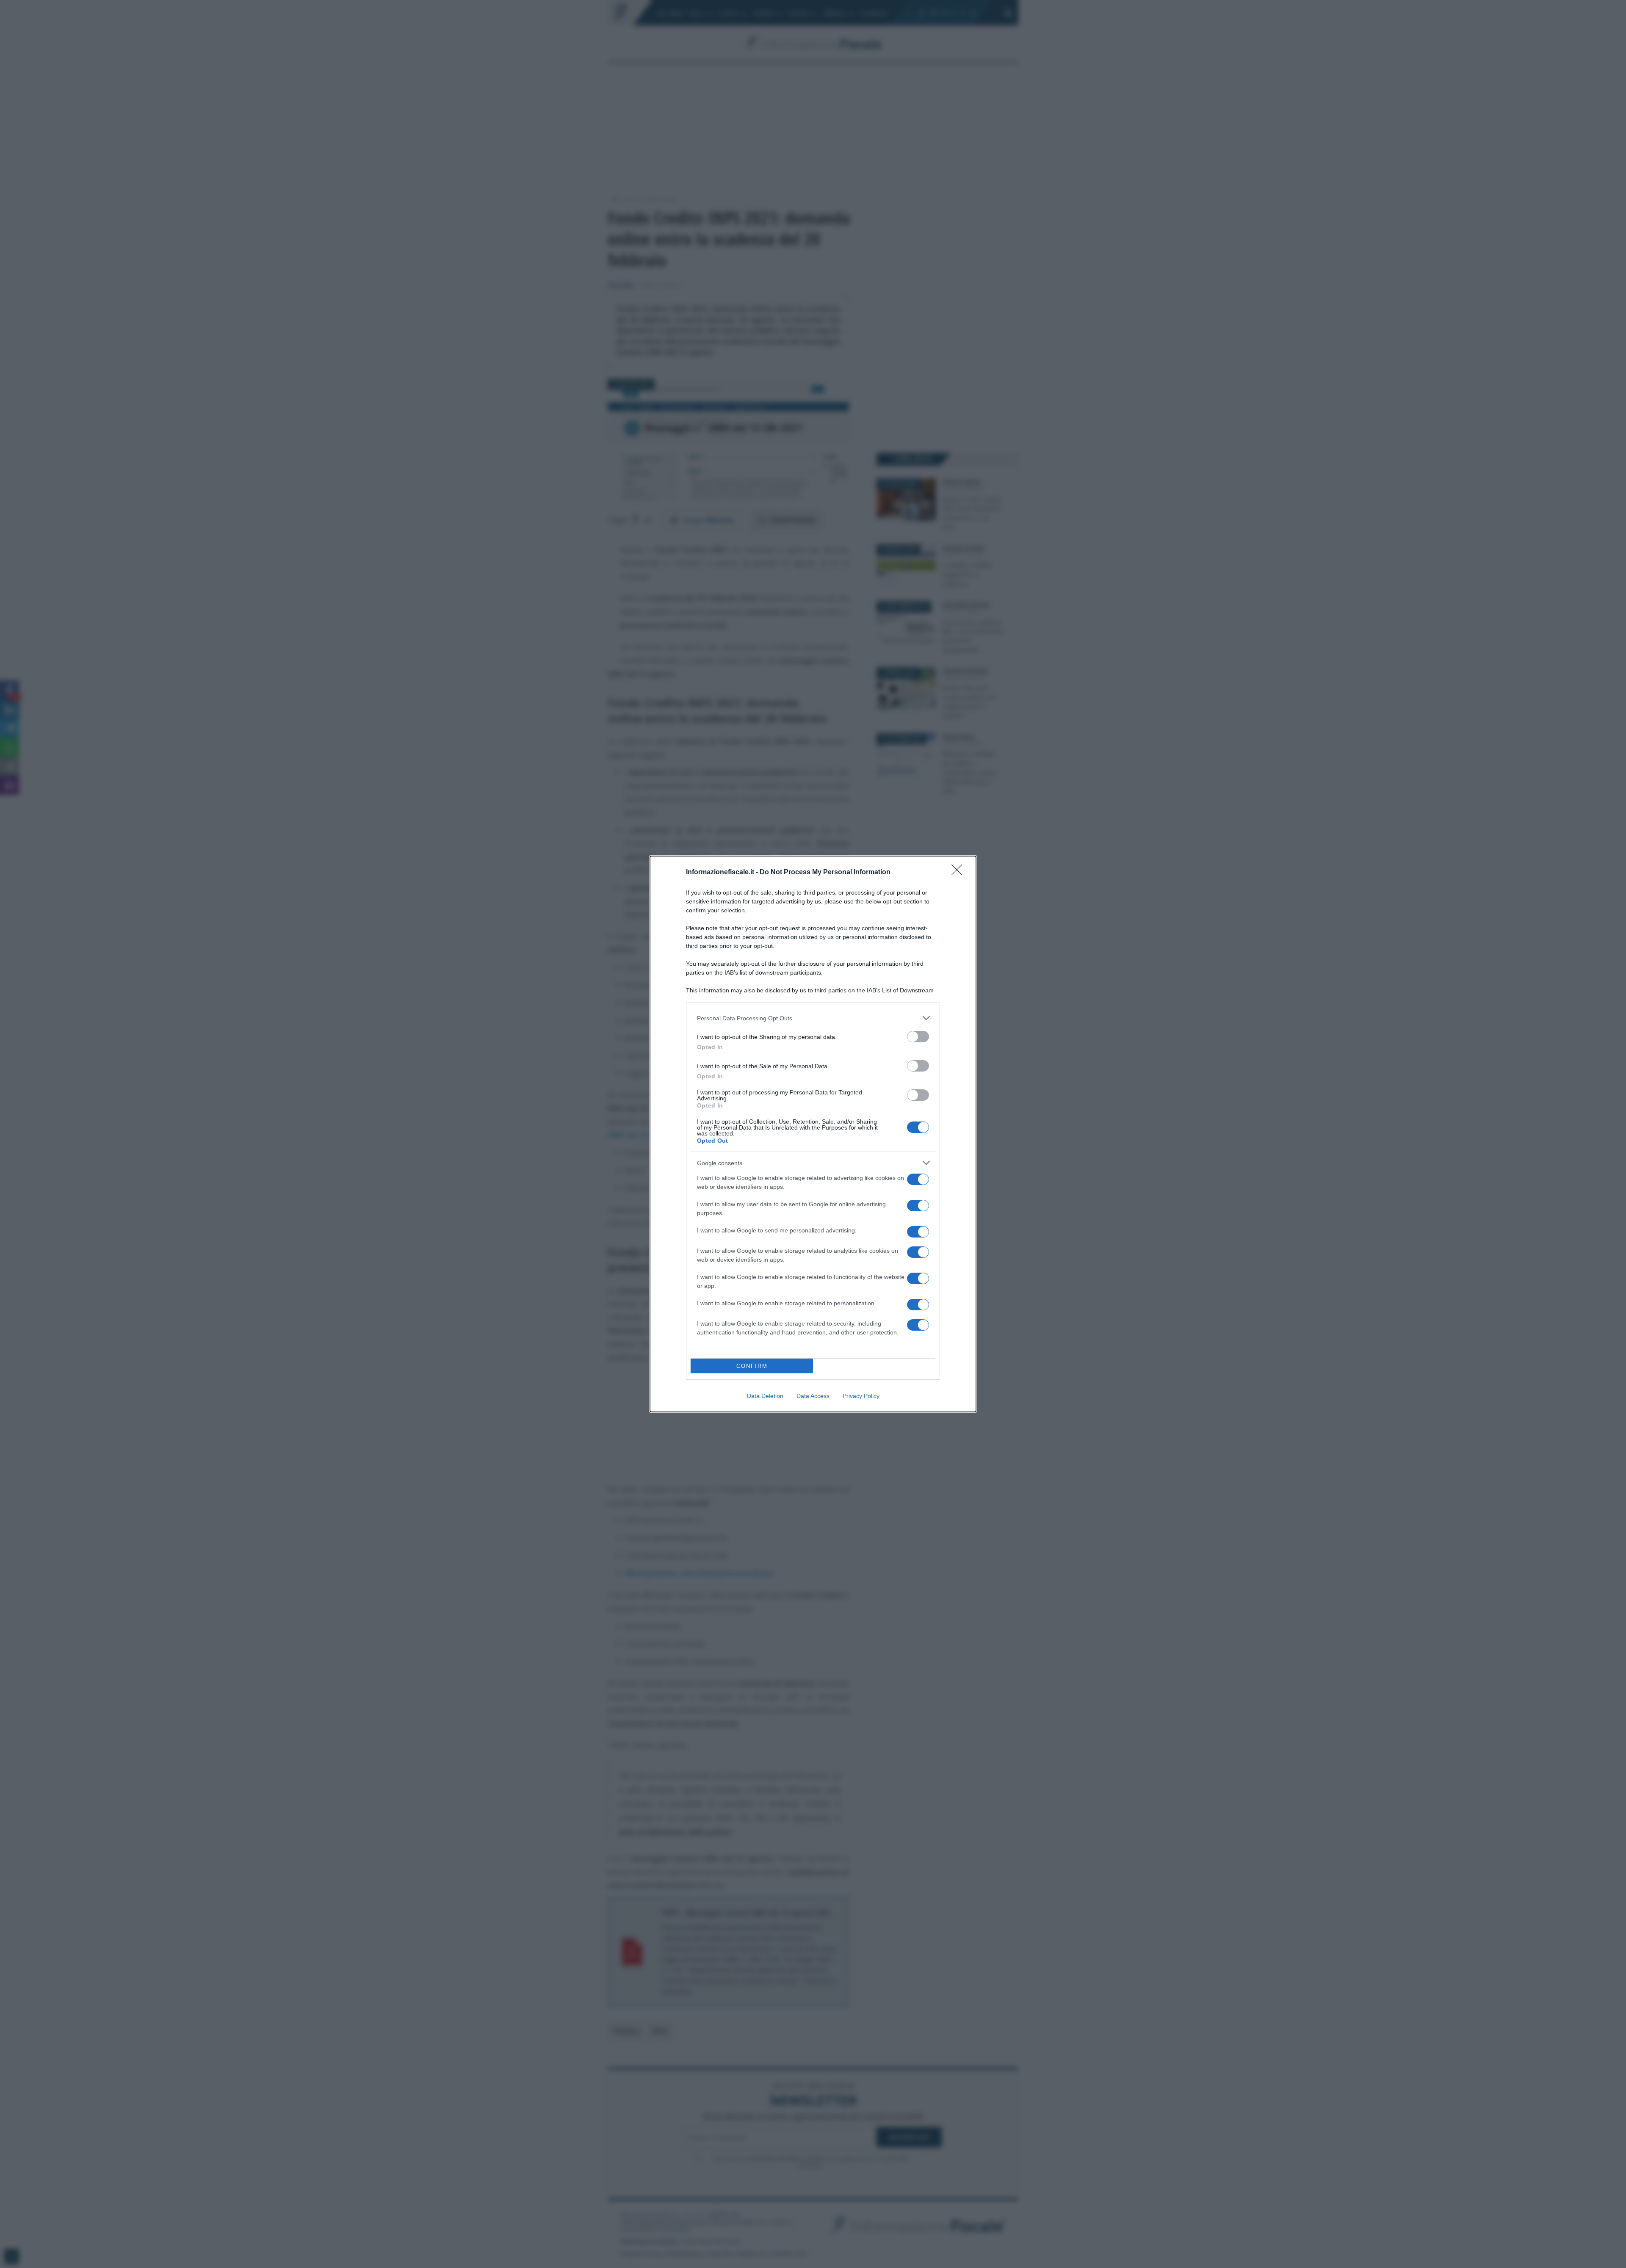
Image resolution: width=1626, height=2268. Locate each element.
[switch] (918, 1037)
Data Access (813, 1396)
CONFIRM (752, 1366)
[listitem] (813, 1018)
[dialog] (813, 1134)
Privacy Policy (861, 1396)
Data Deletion (765, 1396)
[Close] (960, 873)
